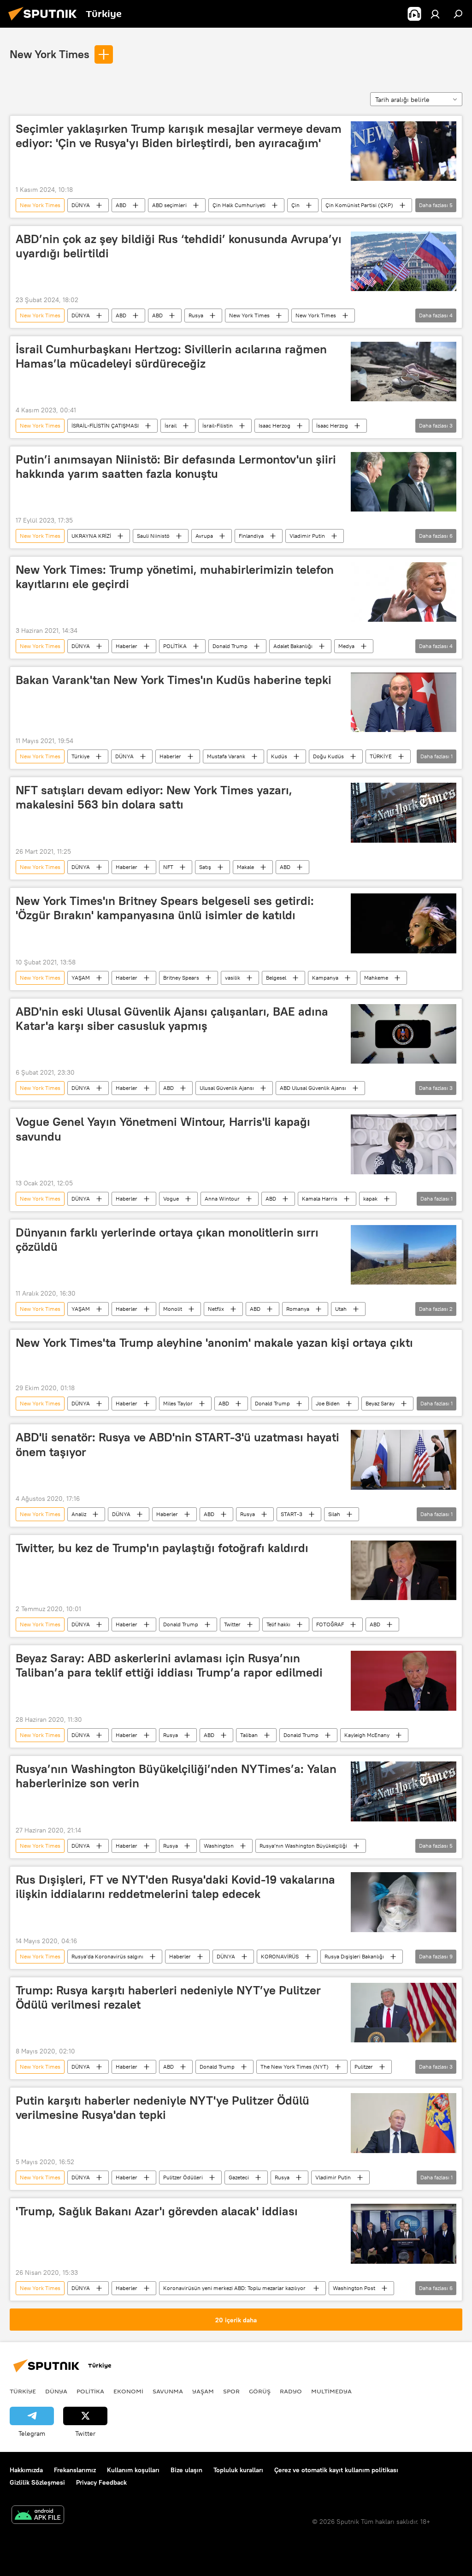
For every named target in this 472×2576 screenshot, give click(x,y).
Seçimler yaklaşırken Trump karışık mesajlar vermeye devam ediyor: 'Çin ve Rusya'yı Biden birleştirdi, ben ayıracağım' (179, 136)
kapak (370, 1199)
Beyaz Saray (380, 1403)
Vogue (171, 1199)
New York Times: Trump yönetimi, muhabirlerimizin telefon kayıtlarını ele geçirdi (175, 577)
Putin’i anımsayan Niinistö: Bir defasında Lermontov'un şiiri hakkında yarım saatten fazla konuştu (176, 467)
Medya (346, 646)
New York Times (50, 54)
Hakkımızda (26, 2470)
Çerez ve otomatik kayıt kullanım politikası (336, 2470)
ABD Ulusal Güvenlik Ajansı (313, 1088)
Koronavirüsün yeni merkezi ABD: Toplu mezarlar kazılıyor (235, 2288)
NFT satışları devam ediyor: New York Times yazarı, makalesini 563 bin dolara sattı (154, 797)
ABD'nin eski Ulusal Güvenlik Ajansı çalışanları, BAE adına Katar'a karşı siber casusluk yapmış (172, 1019)
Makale (245, 867)
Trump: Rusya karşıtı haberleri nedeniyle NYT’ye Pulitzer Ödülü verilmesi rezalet (168, 1997)
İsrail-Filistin (218, 425)
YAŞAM (81, 978)
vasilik (233, 978)
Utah (341, 1309)
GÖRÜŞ (260, 2391)
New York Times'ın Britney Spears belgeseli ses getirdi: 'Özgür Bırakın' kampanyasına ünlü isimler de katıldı (165, 908)
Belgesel (276, 978)
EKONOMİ (128, 2391)
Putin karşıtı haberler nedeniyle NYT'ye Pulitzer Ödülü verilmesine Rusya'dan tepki (162, 2108)
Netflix (216, 1309)
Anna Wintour (222, 1199)
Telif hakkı (278, 1624)
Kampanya (325, 978)
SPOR (231, 2391)
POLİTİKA (175, 646)
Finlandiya (251, 536)
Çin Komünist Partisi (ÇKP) (359, 205)
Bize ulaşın (186, 2470)
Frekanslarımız (75, 2470)
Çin (295, 205)
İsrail (171, 425)
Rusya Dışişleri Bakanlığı (354, 1956)
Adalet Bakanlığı (293, 646)
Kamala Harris (320, 1199)
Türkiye (80, 756)
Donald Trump (230, 646)
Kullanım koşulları (133, 2470)
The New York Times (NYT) (295, 2067)
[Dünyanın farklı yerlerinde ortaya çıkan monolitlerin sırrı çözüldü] (404, 1255)
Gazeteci (239, 2177)
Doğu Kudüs (328, 756)
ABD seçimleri (169, 205)
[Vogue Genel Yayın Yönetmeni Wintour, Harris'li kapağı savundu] (404, 1144)
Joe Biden (328, 1403)
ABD (121, 205)
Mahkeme (376, 978)
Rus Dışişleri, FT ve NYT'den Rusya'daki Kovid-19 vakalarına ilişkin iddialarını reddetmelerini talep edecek (175, 1887)
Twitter (232, 1624)
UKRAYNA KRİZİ (91, 536)
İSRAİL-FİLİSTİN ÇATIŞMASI (105, 425)
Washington (219, 1846)
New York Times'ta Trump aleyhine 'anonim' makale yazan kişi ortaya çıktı (214, 1343)
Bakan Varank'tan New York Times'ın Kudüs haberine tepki (174, 680)
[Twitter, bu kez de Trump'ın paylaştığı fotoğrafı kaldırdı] (404, 1570)
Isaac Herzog (274, 425)
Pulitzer (364, 2067)
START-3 (292, 1514)
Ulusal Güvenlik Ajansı (227, 1088)
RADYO (291, 2391)
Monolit (173, 1309)
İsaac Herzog (332, 425)
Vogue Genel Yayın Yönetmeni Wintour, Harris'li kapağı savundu (163, 1129)
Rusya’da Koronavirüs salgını (107, 1956)
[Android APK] (38, 2516)
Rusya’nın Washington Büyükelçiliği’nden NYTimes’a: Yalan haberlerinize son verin (176, 1776)
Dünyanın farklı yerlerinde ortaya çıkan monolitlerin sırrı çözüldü (167, 1240)
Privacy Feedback (101, 2482)
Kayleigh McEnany (367, 1735)
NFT (168, 867)
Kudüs (279, 756)
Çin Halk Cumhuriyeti (239, 205)
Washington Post (354, 2288)
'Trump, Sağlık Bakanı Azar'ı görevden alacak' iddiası (157, 2211)
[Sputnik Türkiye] (45, 22)
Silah (334, 1514)
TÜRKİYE (381, 756)
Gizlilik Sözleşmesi (37, 2482)
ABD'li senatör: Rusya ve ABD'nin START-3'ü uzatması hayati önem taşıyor (177, 1444)
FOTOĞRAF (330, 1624)
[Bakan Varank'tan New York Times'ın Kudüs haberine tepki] (404, 702)
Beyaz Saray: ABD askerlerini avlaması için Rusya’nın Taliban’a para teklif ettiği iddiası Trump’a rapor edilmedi (169, 1665)
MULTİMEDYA (331, 2391)
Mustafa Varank (226, 756)
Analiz (79, 1514)
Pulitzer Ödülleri (183, 2177)
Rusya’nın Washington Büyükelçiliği (303, 1846)
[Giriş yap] (435, 14)
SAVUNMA (168, 2391)
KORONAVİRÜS (280, 1956)
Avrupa (204, 536)
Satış (205, 867)
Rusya (196, 315)
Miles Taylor (178, 1403)
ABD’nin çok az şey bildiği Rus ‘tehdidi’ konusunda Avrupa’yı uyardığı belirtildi (179, 246)
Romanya (298, 1309)
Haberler (127, 646)
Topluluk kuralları (238, 2470)
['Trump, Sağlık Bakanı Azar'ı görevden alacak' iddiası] (404, 2234)
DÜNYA (81, 205)
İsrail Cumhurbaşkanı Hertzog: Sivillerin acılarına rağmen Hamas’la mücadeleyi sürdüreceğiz (171, 356)
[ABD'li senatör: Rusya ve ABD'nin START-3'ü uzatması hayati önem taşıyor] (404, 1460)
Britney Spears (181, 978)
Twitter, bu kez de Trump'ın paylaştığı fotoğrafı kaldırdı (162, 1548)
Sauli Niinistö (153, 536)
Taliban (249, 1735)
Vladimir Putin (307, 536)
